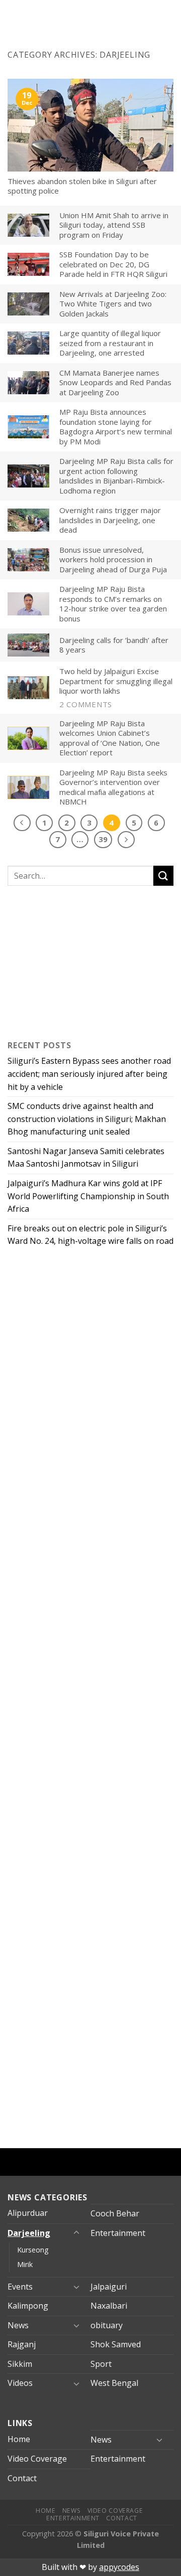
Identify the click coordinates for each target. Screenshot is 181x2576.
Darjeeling (29, 2233)
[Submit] (163, 875)
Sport (101, 2364)
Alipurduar (28, 2213)
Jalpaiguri (109, 2287)
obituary (107, 2325)
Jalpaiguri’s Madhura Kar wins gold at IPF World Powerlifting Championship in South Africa (88, 1196)
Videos (20, 2383)
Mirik (25, 2264)
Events (20, 2287)
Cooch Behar (115, 2213)
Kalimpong (28, 2306)
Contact (22, 2478)
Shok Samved (116, 2344)
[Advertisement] (70, 960)
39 (103, 839)
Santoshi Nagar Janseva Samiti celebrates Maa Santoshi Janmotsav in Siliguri (86, 1158)
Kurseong (33, 2250)
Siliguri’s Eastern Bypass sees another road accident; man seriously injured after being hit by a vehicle (89, 1074)
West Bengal (114, 2383)
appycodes (119, 2567)
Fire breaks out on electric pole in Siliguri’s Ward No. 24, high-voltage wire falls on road (90, 1235)
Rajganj (22, 2344)
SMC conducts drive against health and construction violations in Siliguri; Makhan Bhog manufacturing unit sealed (87, 1119)
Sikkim (20, 2364)
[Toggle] (76, 2233)
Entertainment (118, 2233)
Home (19, 2439)
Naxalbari (109, 2306)
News (18, 2325)
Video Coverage (37, 2459)
